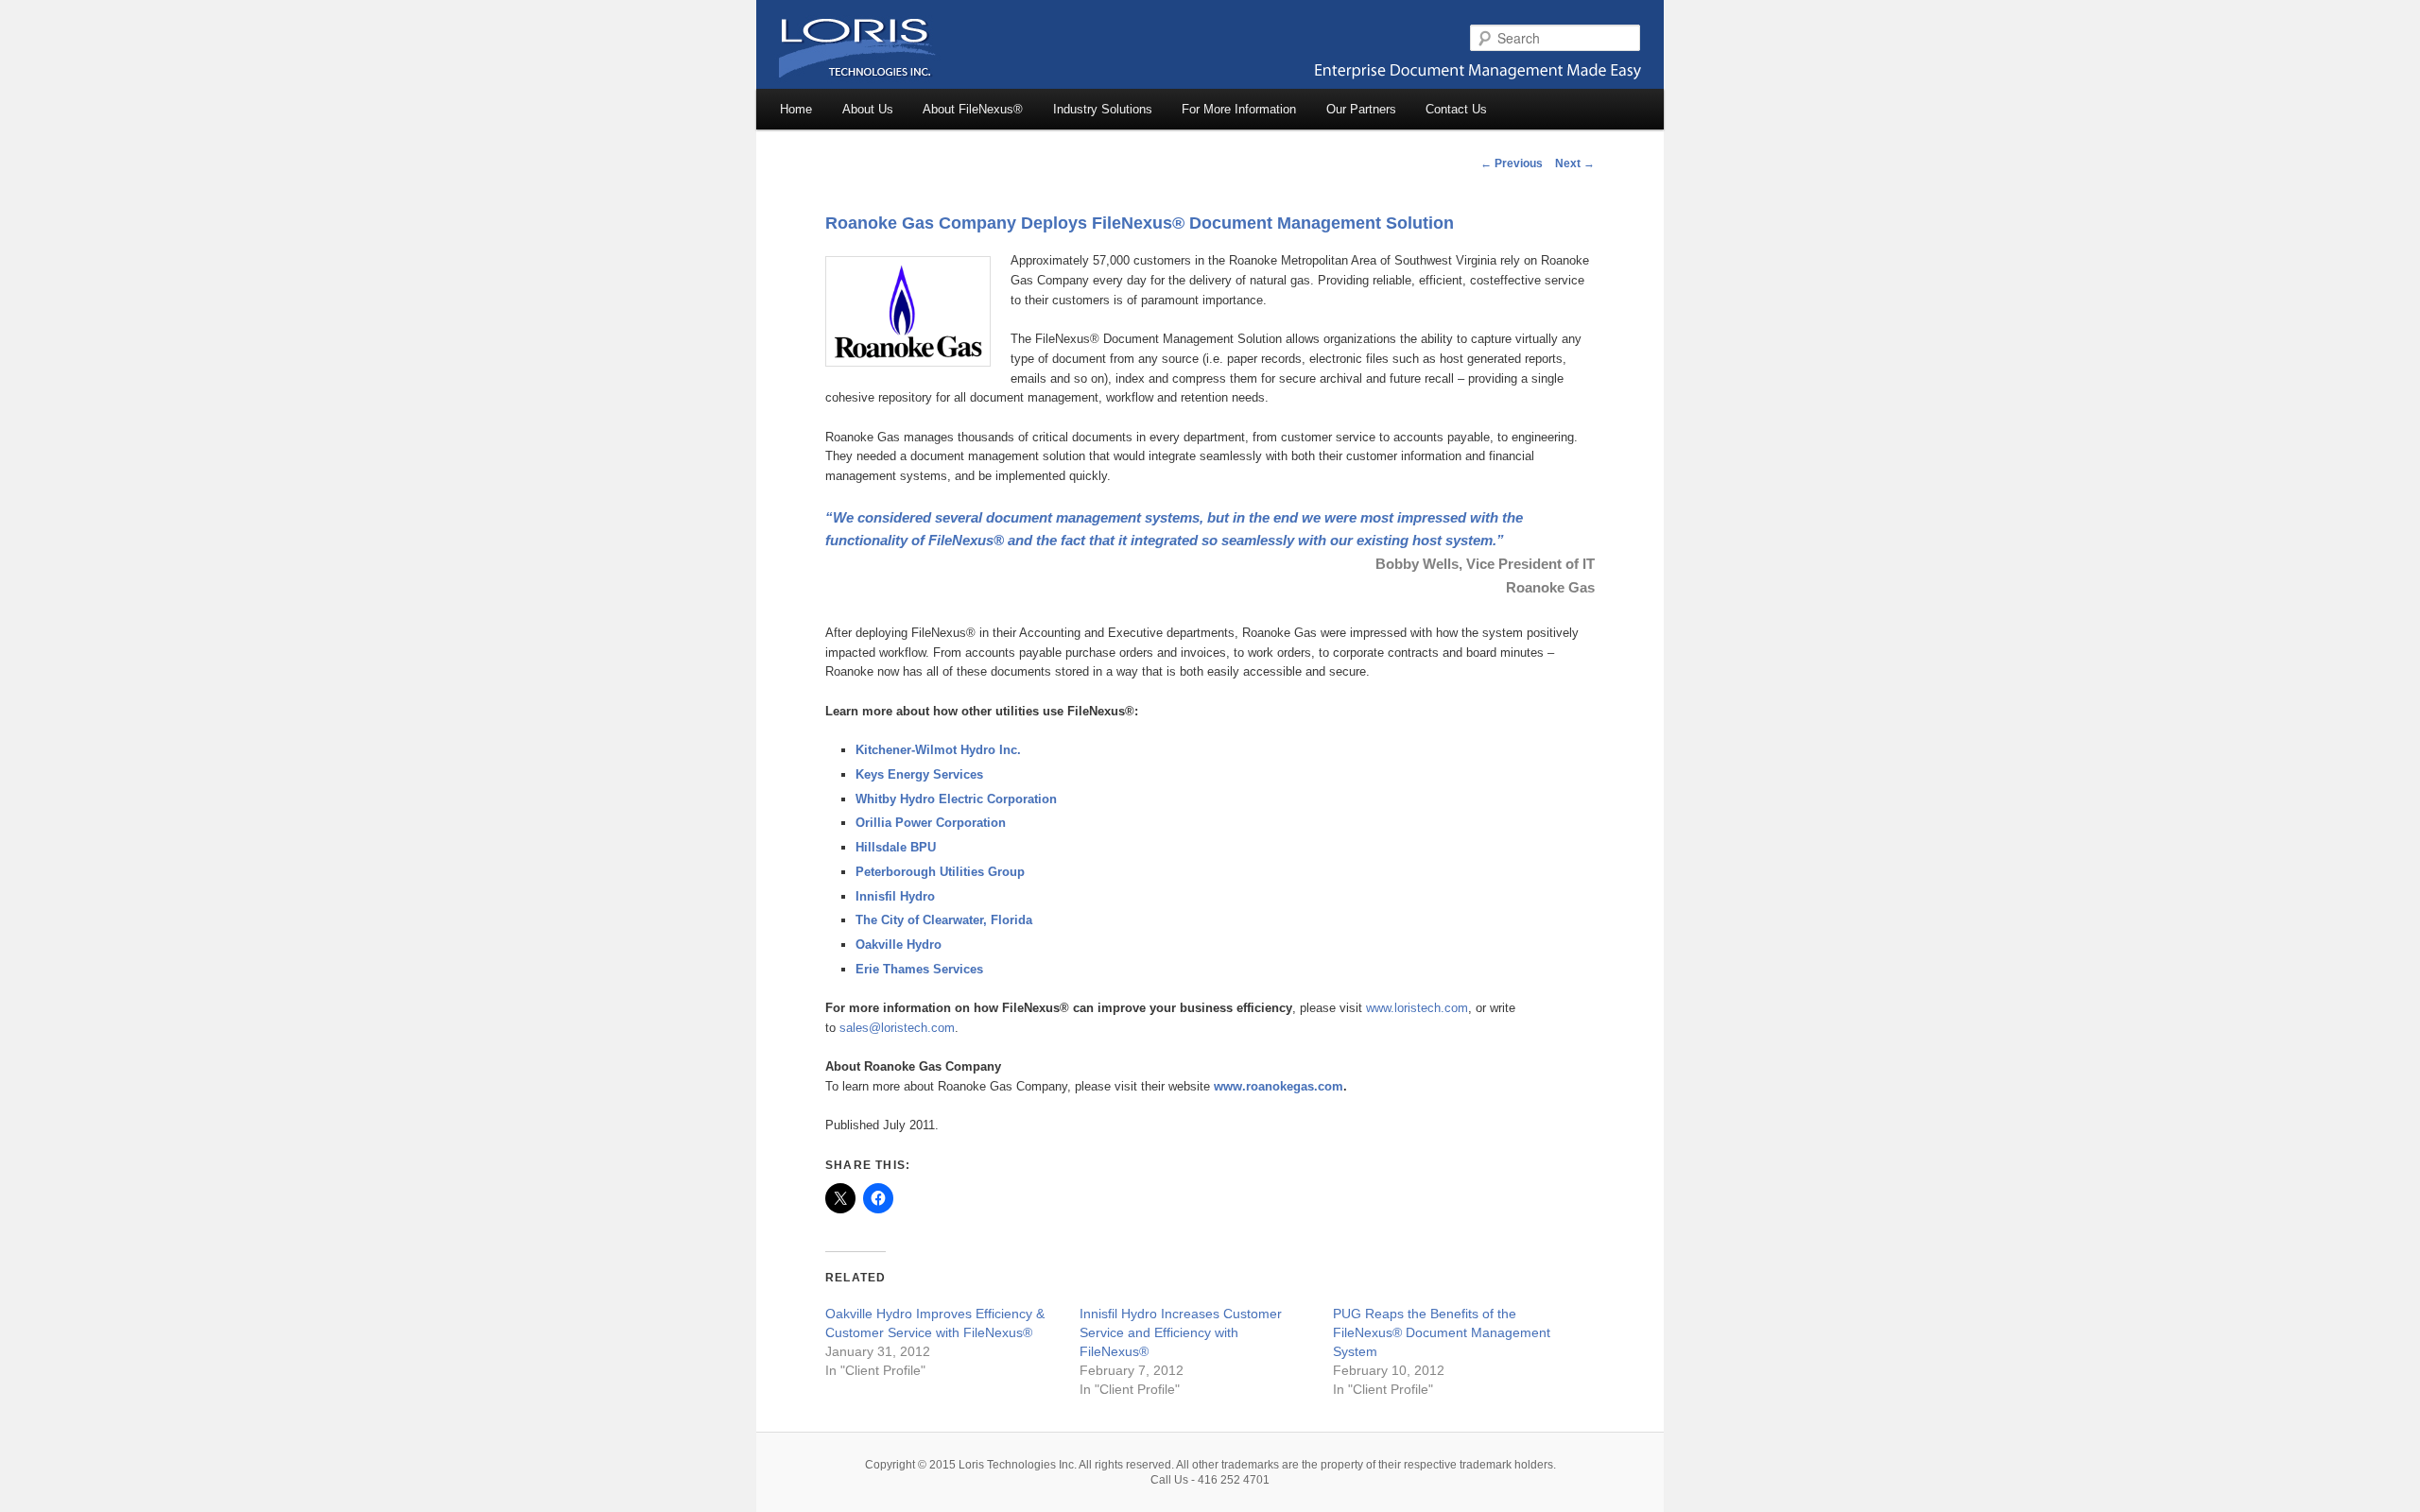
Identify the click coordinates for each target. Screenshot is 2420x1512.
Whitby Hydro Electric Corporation (956, 799)
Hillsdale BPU (896, 847)
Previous (1512, 163)
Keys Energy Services (919, 774)
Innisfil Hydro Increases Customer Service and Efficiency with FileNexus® (1181, 1332)
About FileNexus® (973, 109)
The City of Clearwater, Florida (944, 920)
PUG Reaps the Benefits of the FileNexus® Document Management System (1442, 1332)
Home (796, 109)
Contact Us (1456, 109)
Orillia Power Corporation (931, 823)
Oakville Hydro (899, 945)
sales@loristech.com (897, 1028)
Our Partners (1361, 109)
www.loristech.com (1417, 1008)
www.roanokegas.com (1279, 1086)
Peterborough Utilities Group (940, 872)
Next (1575, 163)
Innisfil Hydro (895, 896)
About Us (868, 109)
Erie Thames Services (919, 969)
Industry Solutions (1103, 109)
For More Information (1239, 109)
